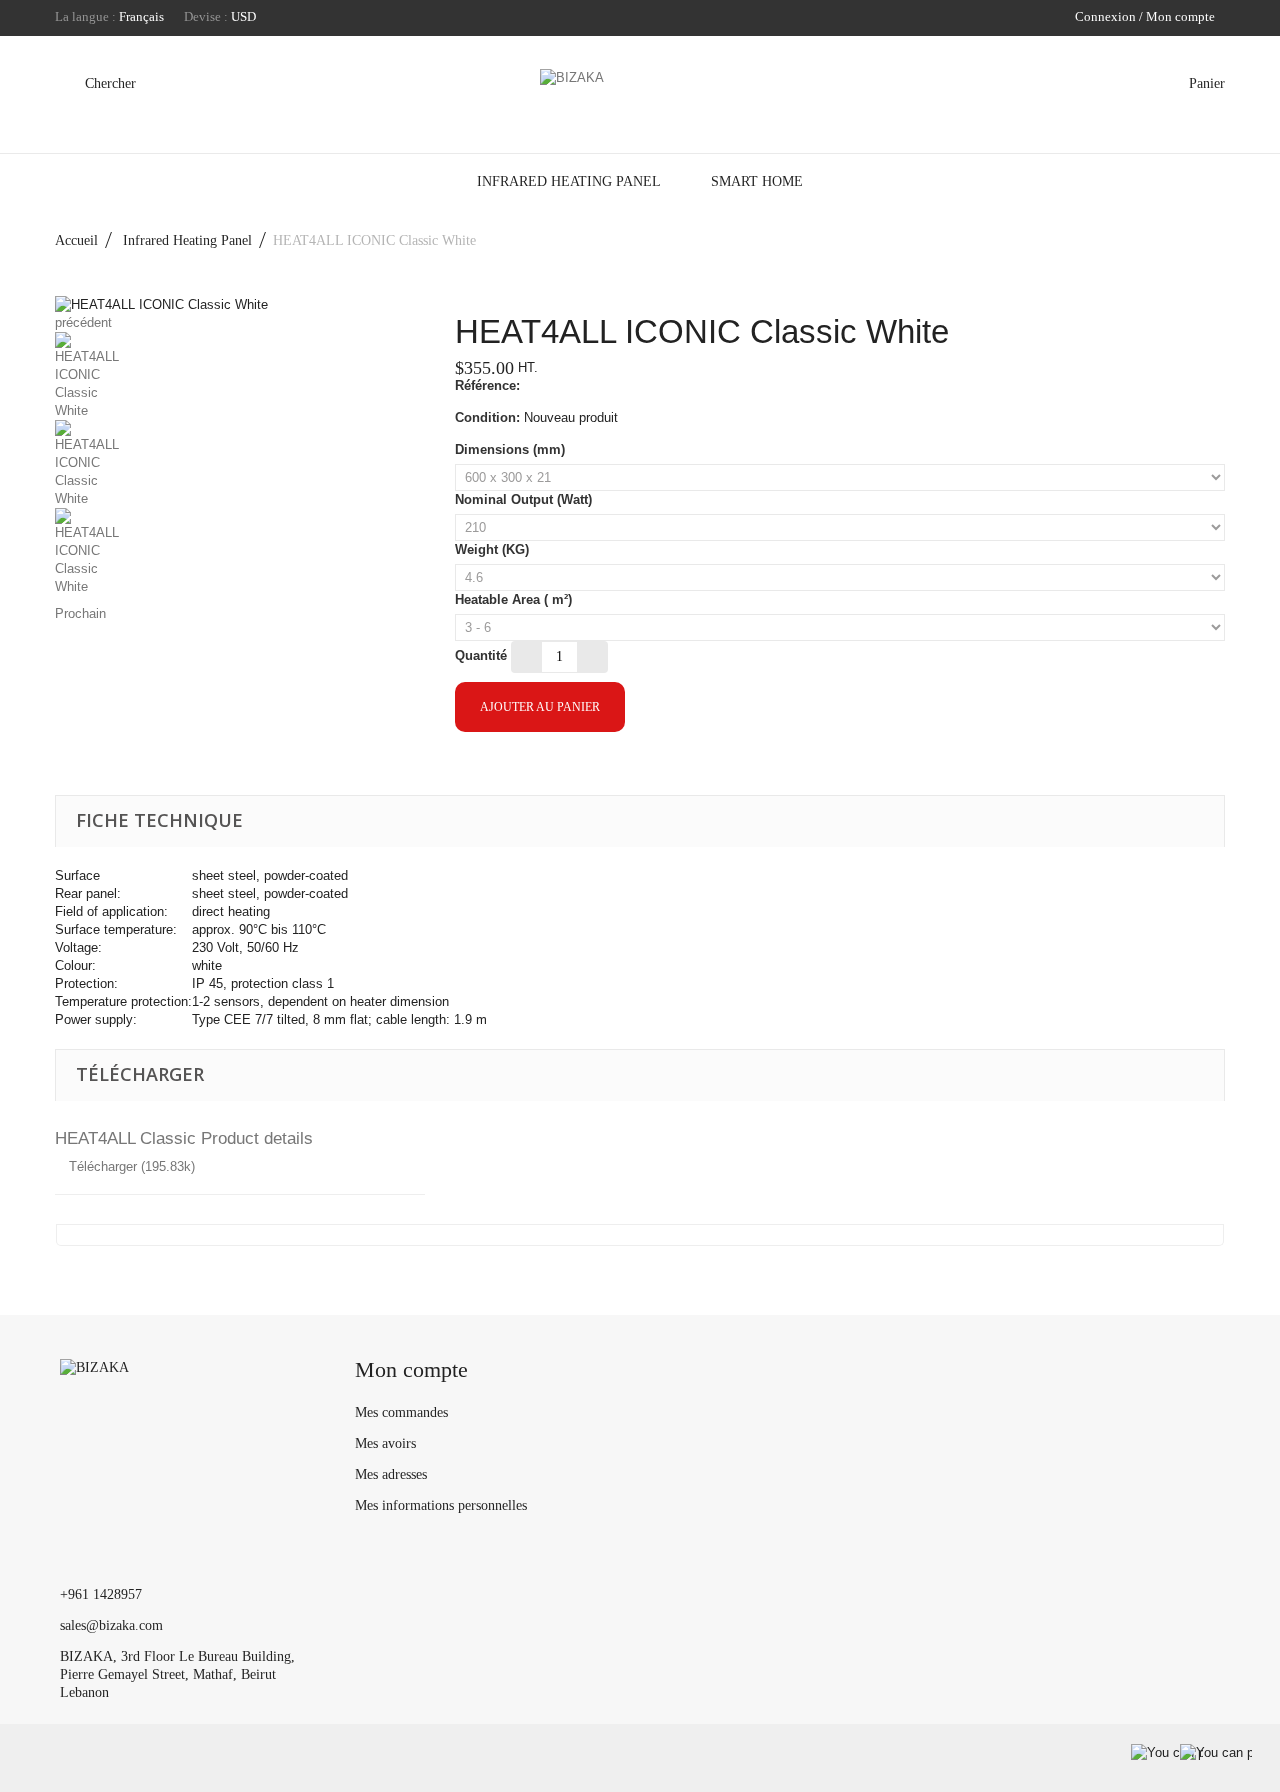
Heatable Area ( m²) (515, 599)
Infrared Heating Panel (569, 181)
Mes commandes (401, 1412)
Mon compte (411, 1369)
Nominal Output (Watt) (525, 499)
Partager (507, 767)
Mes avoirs (385, 1443)
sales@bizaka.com (111, 1625)
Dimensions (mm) (512, 449)
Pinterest (579, 767)
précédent (83, 322)
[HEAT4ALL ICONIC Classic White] (240, 376)
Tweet (471, 767)
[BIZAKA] (640, 98)
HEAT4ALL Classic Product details (184, 1138)
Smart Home (757, 181)
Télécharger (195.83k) (130, 1166)
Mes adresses (391, 1474)
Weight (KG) (494, 549)
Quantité (481, 655)
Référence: (487, 385)
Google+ (543, 767)
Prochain (80, 613)
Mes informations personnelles (441, 1505)
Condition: (487, 417)
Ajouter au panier (540, 707)
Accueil (76, 240)
